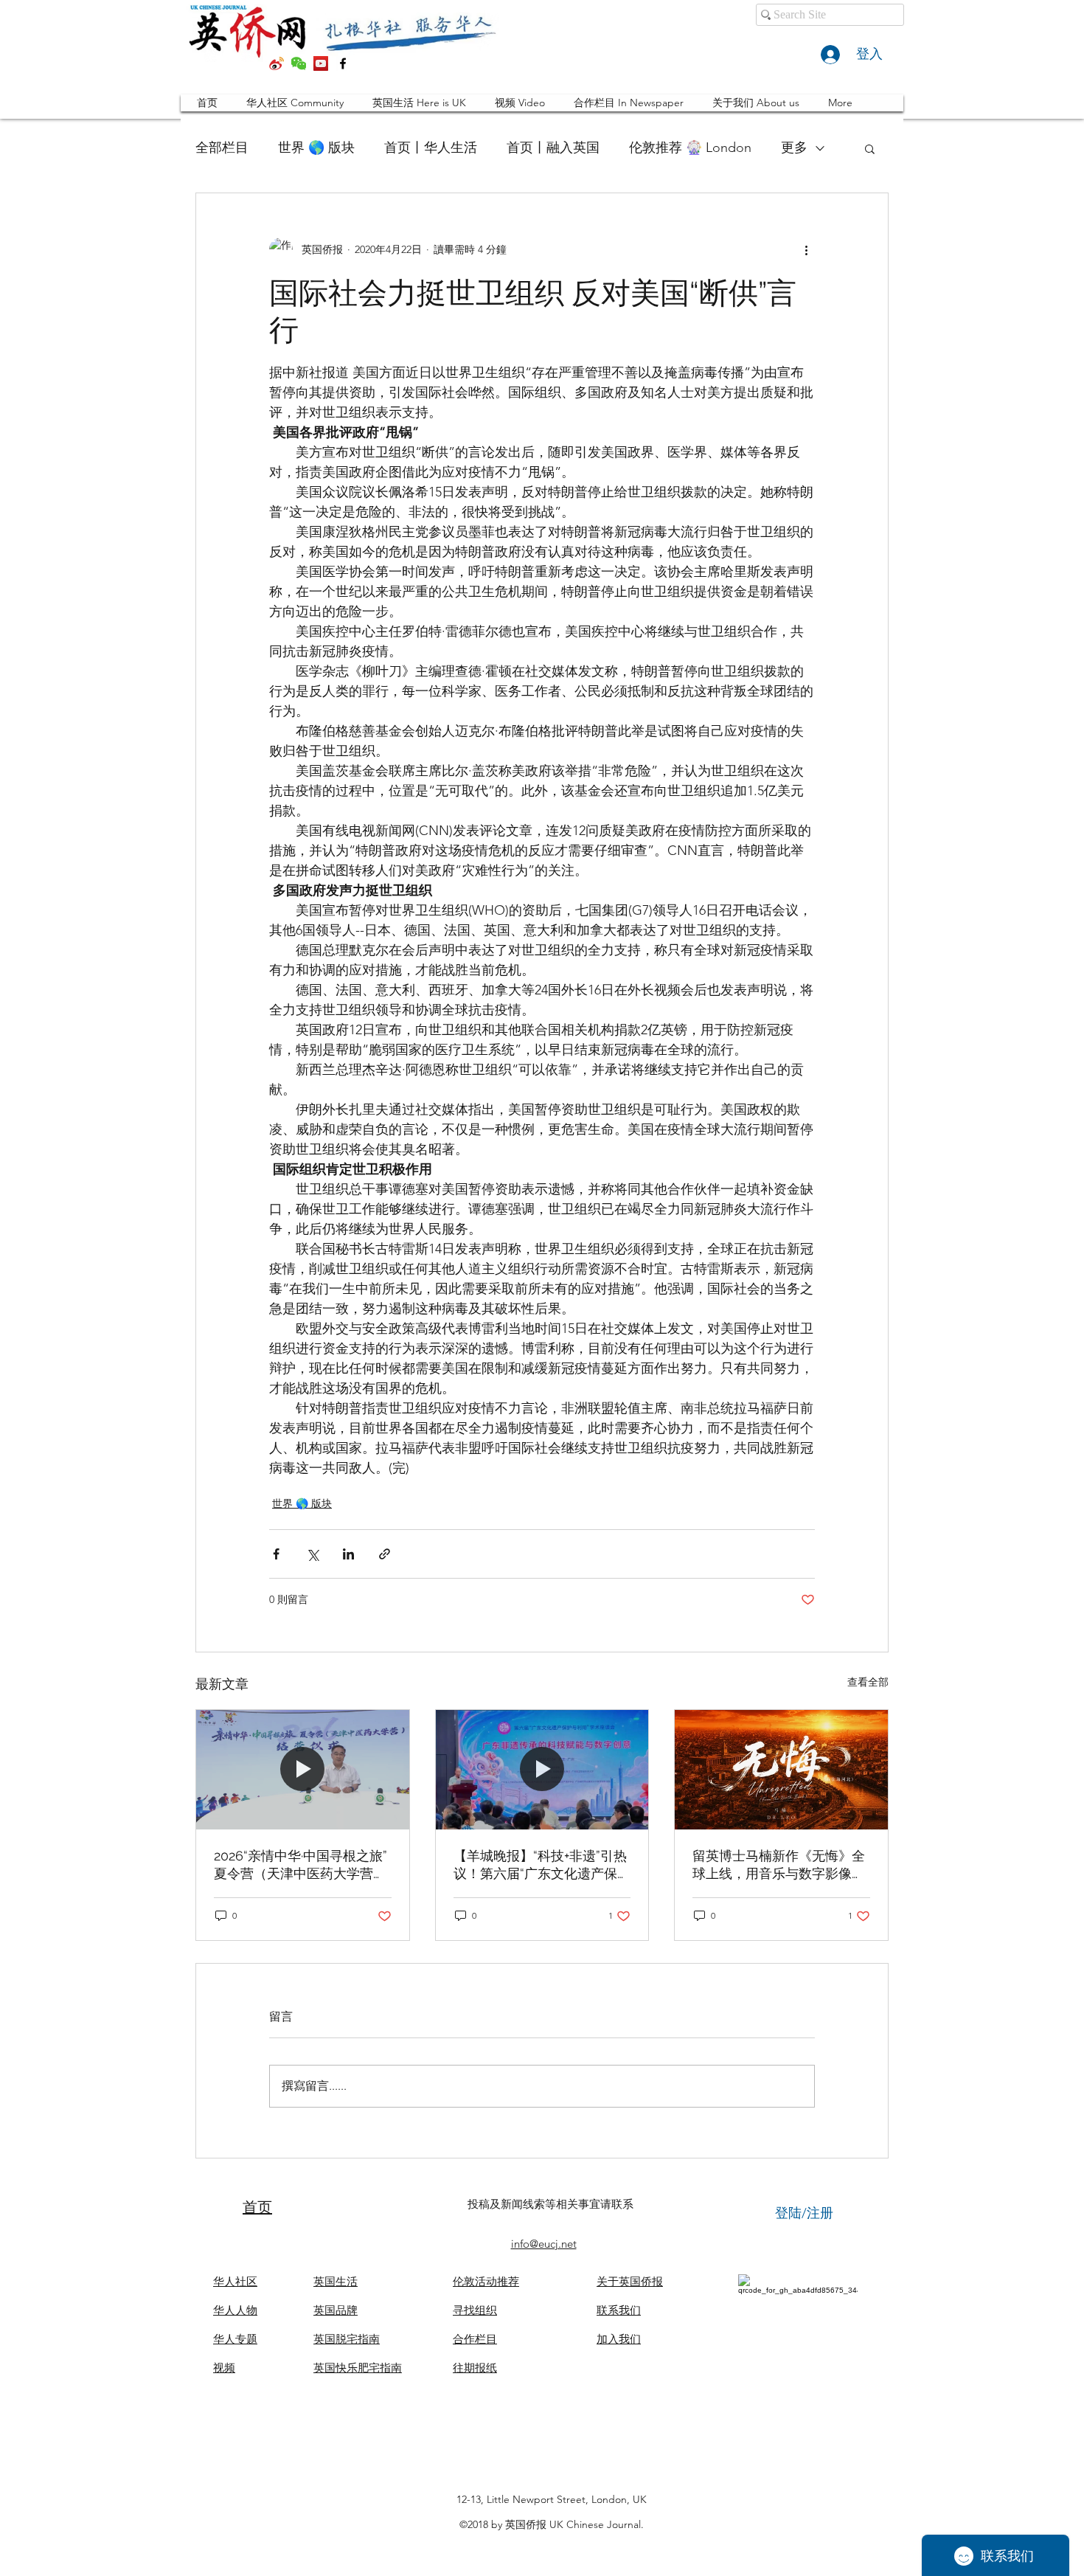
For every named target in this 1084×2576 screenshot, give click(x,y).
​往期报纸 (475, 2368)
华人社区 (235, 2281)
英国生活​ (336, 2281)
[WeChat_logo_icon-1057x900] (299, 63)
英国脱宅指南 (347, 2339)
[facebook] (343, 63)
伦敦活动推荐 (486, 2281)
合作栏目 (475, 2339)
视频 (224, 2368)
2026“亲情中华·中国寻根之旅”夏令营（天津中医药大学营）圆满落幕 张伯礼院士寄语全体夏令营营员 (302, 1865)
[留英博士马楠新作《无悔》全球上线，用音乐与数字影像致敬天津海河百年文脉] (781, 1770)
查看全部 (868, 1682)
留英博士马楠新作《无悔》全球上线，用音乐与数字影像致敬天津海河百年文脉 (779, 1865)
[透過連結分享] (385, 1554)
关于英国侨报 (630, 2281)
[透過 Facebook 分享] (276, 1554)
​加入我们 (619, 2339)
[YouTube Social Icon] (321, 63)
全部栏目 (222, 148)
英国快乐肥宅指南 (358, 2368)
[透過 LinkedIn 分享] (348, 1554)
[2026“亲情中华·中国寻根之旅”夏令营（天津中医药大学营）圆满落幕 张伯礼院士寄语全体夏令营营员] (303, 1770)
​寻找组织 (475, 2310)
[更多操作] (806, 249)
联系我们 (619, 2310)
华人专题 (235, 2339)
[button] (870, 148)
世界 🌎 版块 (316, 148)
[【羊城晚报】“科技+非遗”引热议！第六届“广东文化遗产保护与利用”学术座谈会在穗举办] (542, 1770)
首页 (257, 2207)
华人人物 (235, 2310)
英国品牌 (336, 2310)
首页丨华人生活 (431, 148)
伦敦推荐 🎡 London (690, 148)
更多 (794, 148)
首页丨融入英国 (553, 148)
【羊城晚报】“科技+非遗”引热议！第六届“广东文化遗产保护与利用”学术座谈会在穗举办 (542, 1865)
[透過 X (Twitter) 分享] (312, 1554)
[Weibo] (277, 63)
